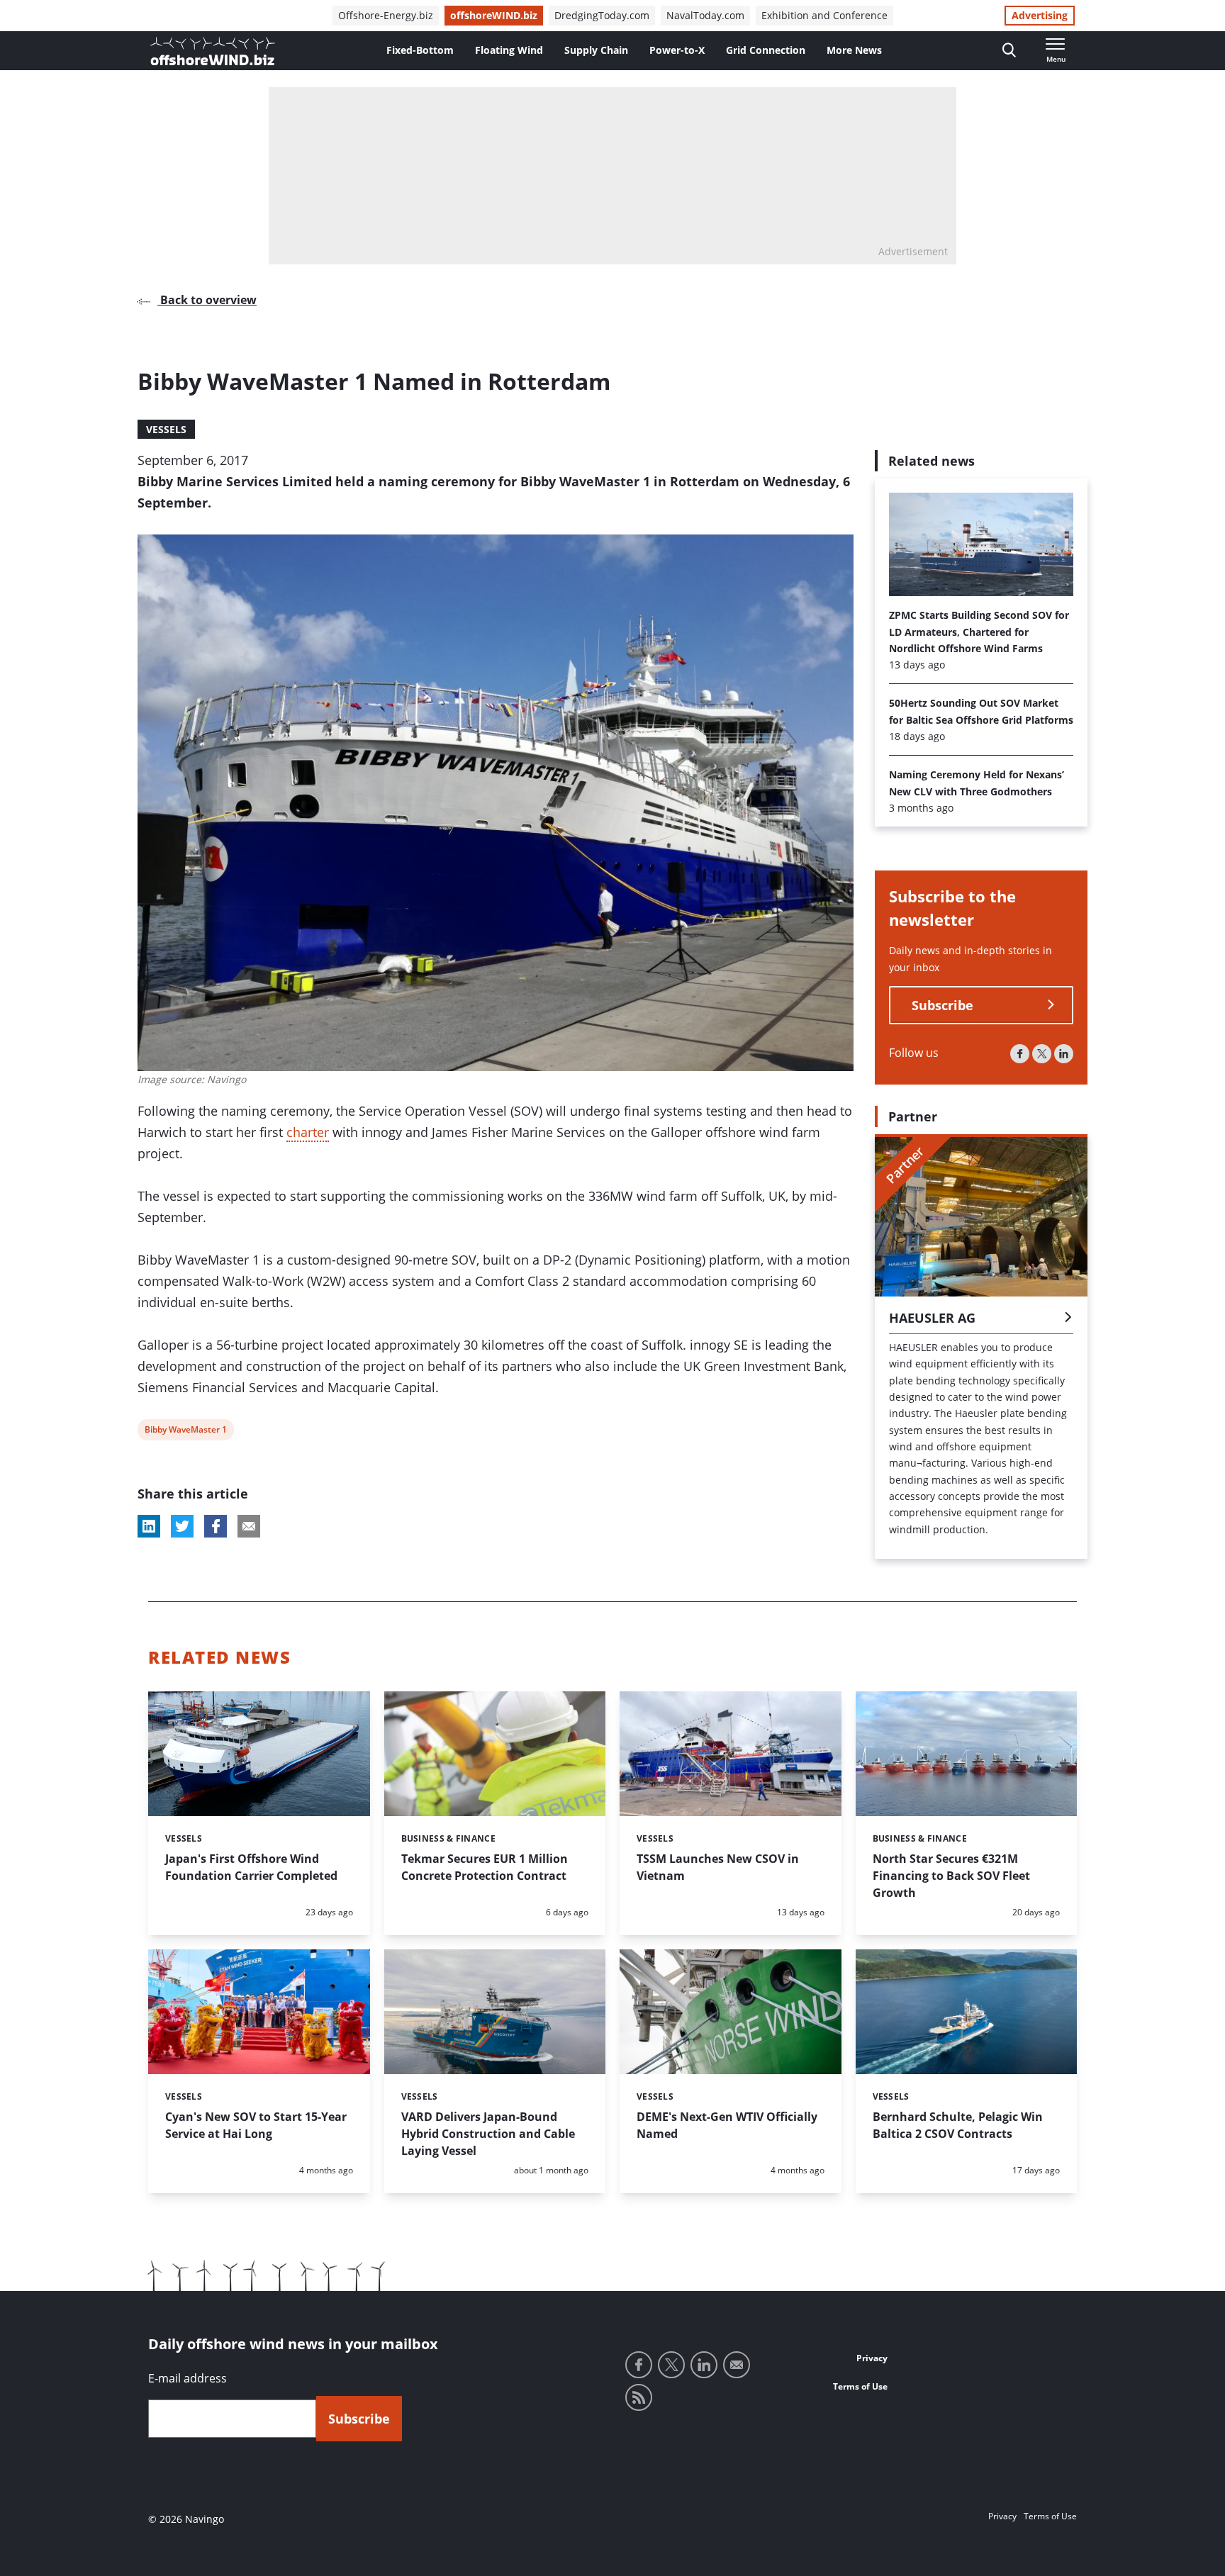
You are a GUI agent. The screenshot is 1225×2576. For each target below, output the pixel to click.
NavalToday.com (705, 15)
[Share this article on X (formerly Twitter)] (182, 1526)
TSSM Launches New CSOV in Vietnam (718, 1867)
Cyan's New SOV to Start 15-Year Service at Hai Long (256, 2125)
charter (308, 1132)
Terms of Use (860, 2386)
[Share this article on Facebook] (216, 1526)
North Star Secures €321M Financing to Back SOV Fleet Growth (951, 1876)
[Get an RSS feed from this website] (639, 2397)
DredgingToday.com (602, 15)
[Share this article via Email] (249, 1526)
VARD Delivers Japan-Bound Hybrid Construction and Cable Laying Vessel (488, 2134)
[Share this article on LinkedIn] (149, 1526)
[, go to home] (213, 51)
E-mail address (188, 2378)
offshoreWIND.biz (494, 15)
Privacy (872, 2358)
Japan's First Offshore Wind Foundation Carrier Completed (251, 1867)
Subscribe (942, 1005)
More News (854, 50)
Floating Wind (509, 50)
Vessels (166, 429)
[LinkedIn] (1064, 1054)
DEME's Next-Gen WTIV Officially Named (727, 2125)
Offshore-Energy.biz (386, 15)
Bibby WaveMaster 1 (185, 1432)
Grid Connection (766, 50)
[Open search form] (1009, 51)
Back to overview (207, 300)
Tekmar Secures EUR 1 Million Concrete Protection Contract (485, 1867)
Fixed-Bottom (420, 50)
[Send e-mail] (737, 2365)
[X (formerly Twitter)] (1042, 1054)
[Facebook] (1020, 1054)
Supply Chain (596, 50)
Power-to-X (677, 50)
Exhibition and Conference (824, 15)
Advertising (1040, 15)
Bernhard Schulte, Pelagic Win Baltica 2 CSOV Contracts (958, 2125)
